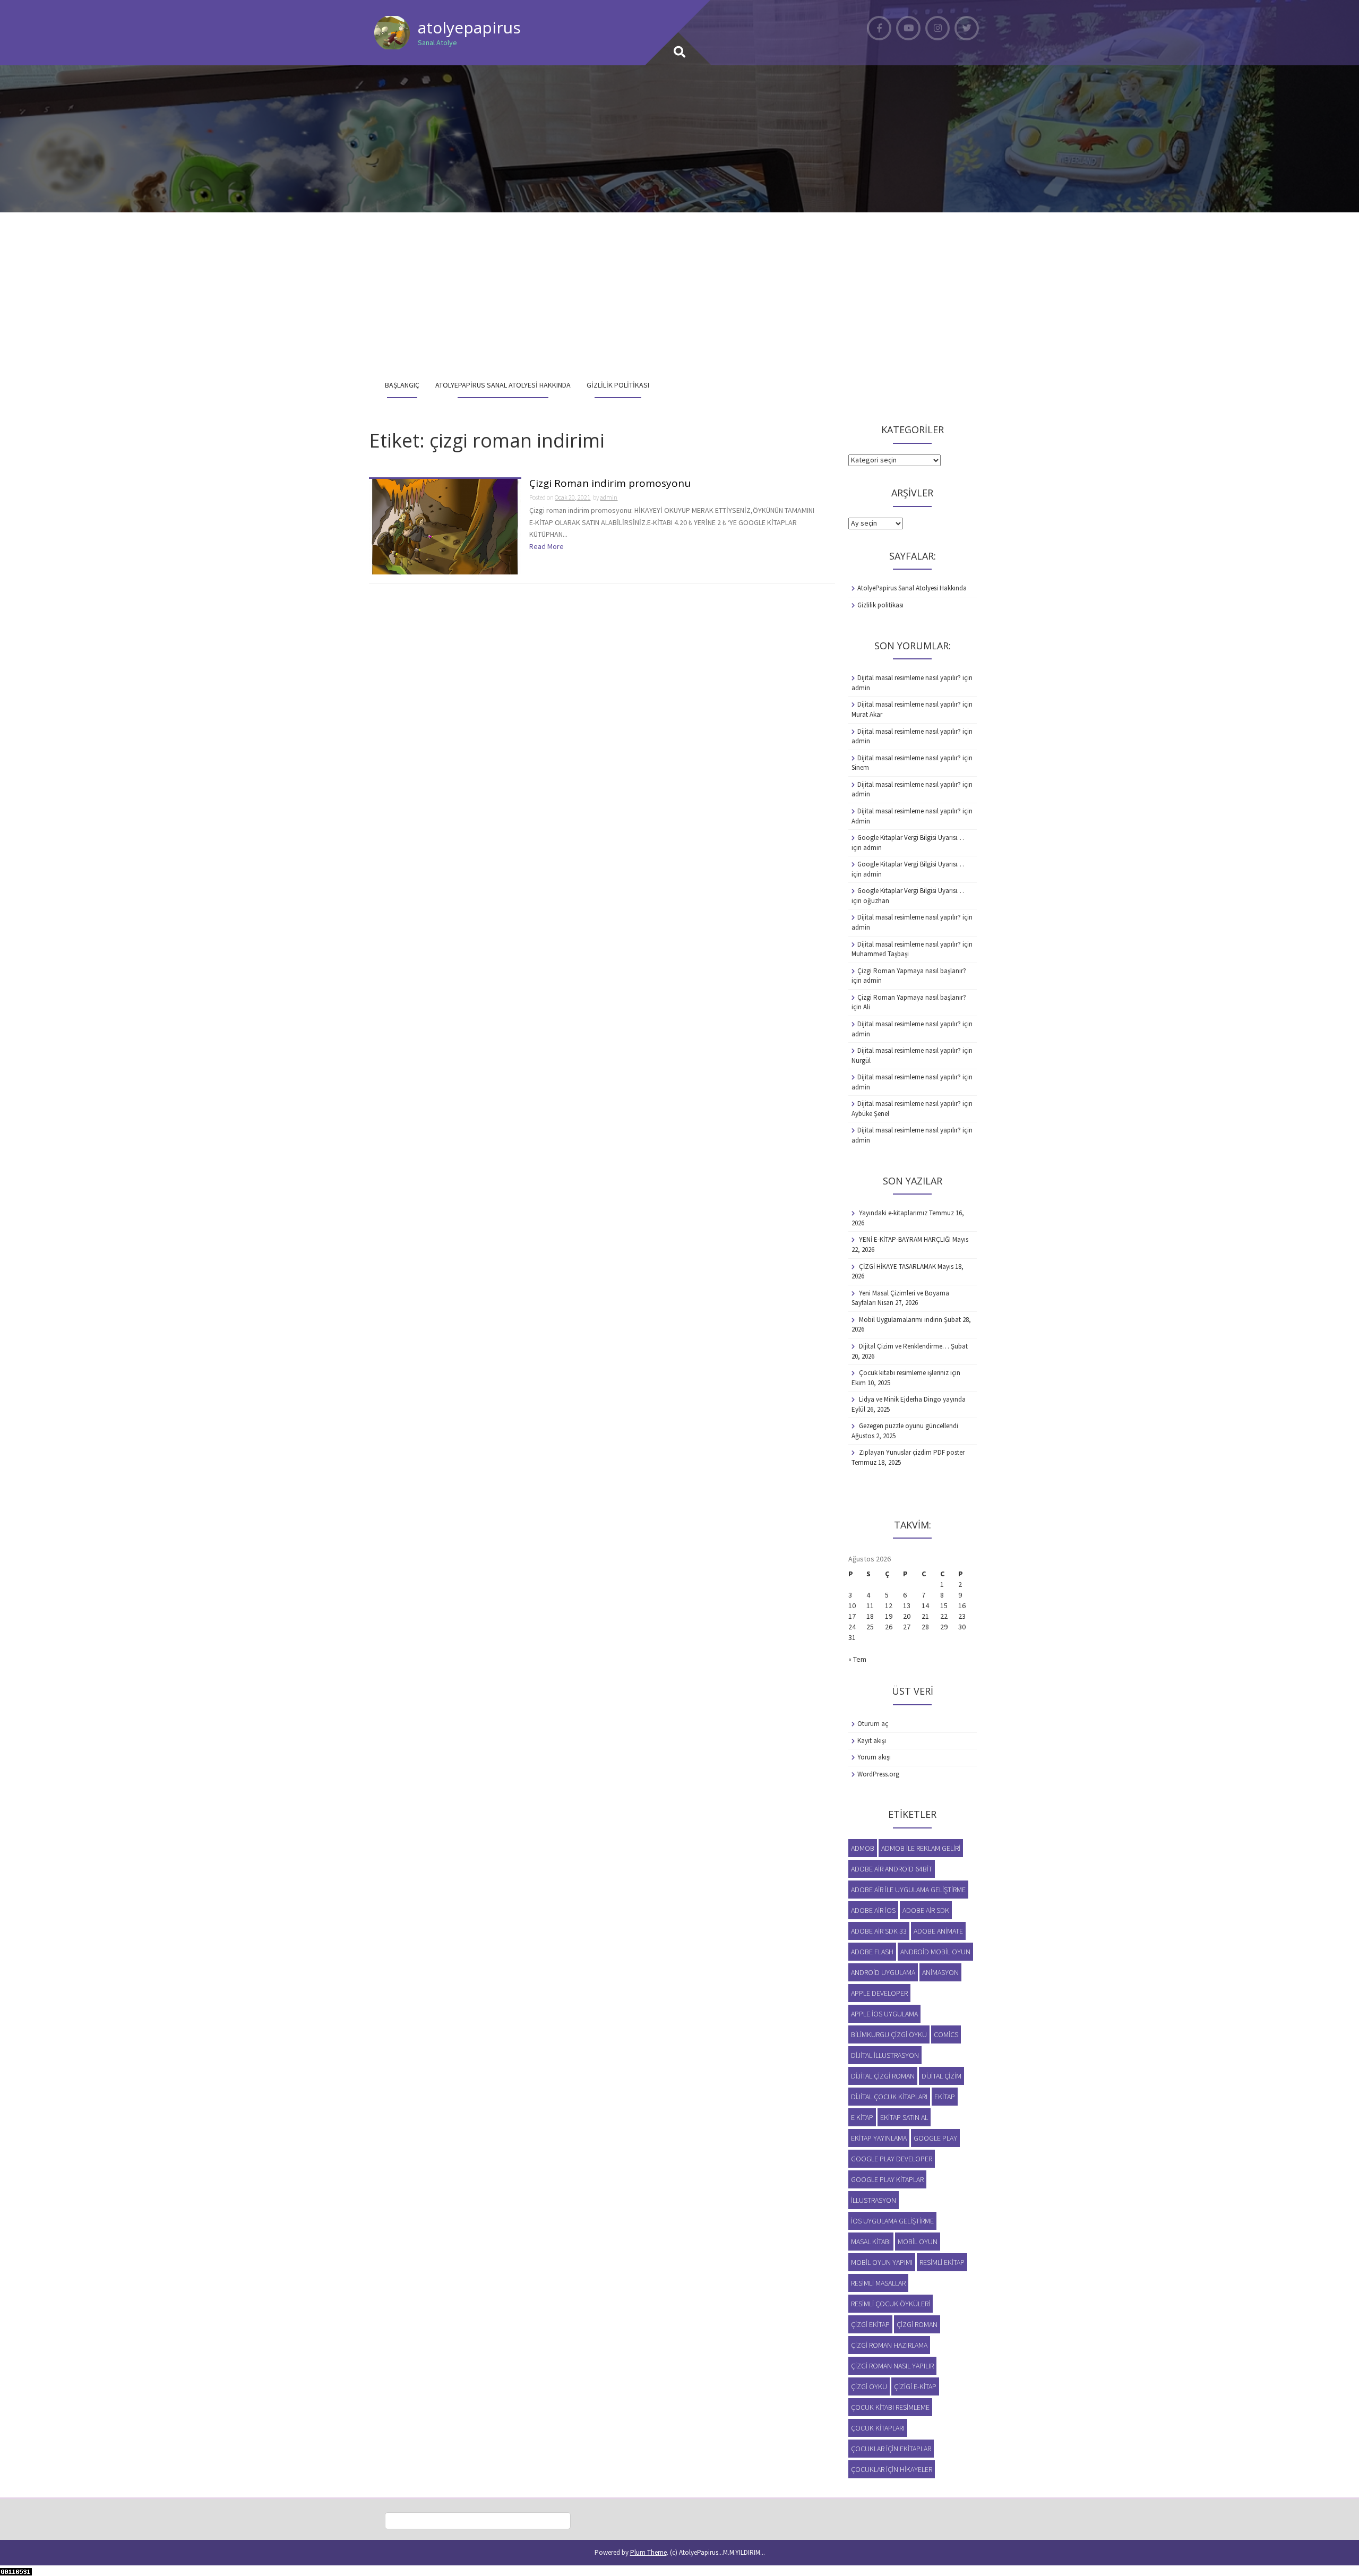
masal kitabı (871, 2242)
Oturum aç (873, 1724)
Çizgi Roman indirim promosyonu (610, 484)
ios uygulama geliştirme (892, 2221)
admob (863, 1848)
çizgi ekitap (870, 2324)
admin (609, 497)
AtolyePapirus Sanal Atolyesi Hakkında (503, 385)
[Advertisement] (679, 292)
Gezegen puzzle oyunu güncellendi (909, 1426)
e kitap (862, 2117)
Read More (547, 546)
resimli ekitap (942, 2262)
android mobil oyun (935, 1952)
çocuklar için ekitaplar (891, 2449)
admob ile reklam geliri (921, 1848)
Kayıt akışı (872, 1741)
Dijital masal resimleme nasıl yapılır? (909, 678)
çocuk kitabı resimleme (890, 2407)
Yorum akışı (874, 1757)
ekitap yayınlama (879, 2138)
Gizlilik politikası (618, 385)
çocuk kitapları (878, 2428)
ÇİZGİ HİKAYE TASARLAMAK (897, 1266)
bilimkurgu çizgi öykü (889, 2034)
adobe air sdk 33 (879, 1931)
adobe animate (938, 1931)
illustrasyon (874, 2200)
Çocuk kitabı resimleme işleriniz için (910, 1373)
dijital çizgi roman (883, 2076)
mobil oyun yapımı (882, 2262)
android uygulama (883, 1972)
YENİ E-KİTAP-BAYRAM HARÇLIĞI (905, 1239)
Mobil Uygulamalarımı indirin (901, 1320)
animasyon (940, 1972)
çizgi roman (917, 2324)
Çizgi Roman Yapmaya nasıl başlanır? (912, 971)
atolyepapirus (469, 27)
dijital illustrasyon (885, 2055)
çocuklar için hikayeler (892, 2469)
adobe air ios (873, 1910)
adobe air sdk (926, 1910)
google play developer (892, 2159)
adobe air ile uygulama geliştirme (908, 1890)
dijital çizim (941, 2076)
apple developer (879, 1993)
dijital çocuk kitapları (889, 2097)
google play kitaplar (887, 2179)
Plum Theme (648, 2552)
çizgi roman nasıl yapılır (892, 2366)
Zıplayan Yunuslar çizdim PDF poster (912, 1452)
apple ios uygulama (884, 2014)
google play (935, 2138)
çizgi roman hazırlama (889, 2345)
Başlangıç (402, 385)
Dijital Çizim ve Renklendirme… (904, 1346)
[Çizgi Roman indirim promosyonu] (445, 526)
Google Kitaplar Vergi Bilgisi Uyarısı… (911, 838)
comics (946, 2034)
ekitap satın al (904, 2117)
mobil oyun (918, 2242)
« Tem (857, 1659)
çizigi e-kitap (915, 2386)
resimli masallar (878, 2283)
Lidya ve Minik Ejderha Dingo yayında (912, 1399)
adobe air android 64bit (892, 1869)
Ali (867, 1007)
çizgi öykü (869, 2386)
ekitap (945, 2097)
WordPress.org (878, 1774)
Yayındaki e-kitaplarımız (893, 1213)
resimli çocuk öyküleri (891, 2304)
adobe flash (872, 1952)
